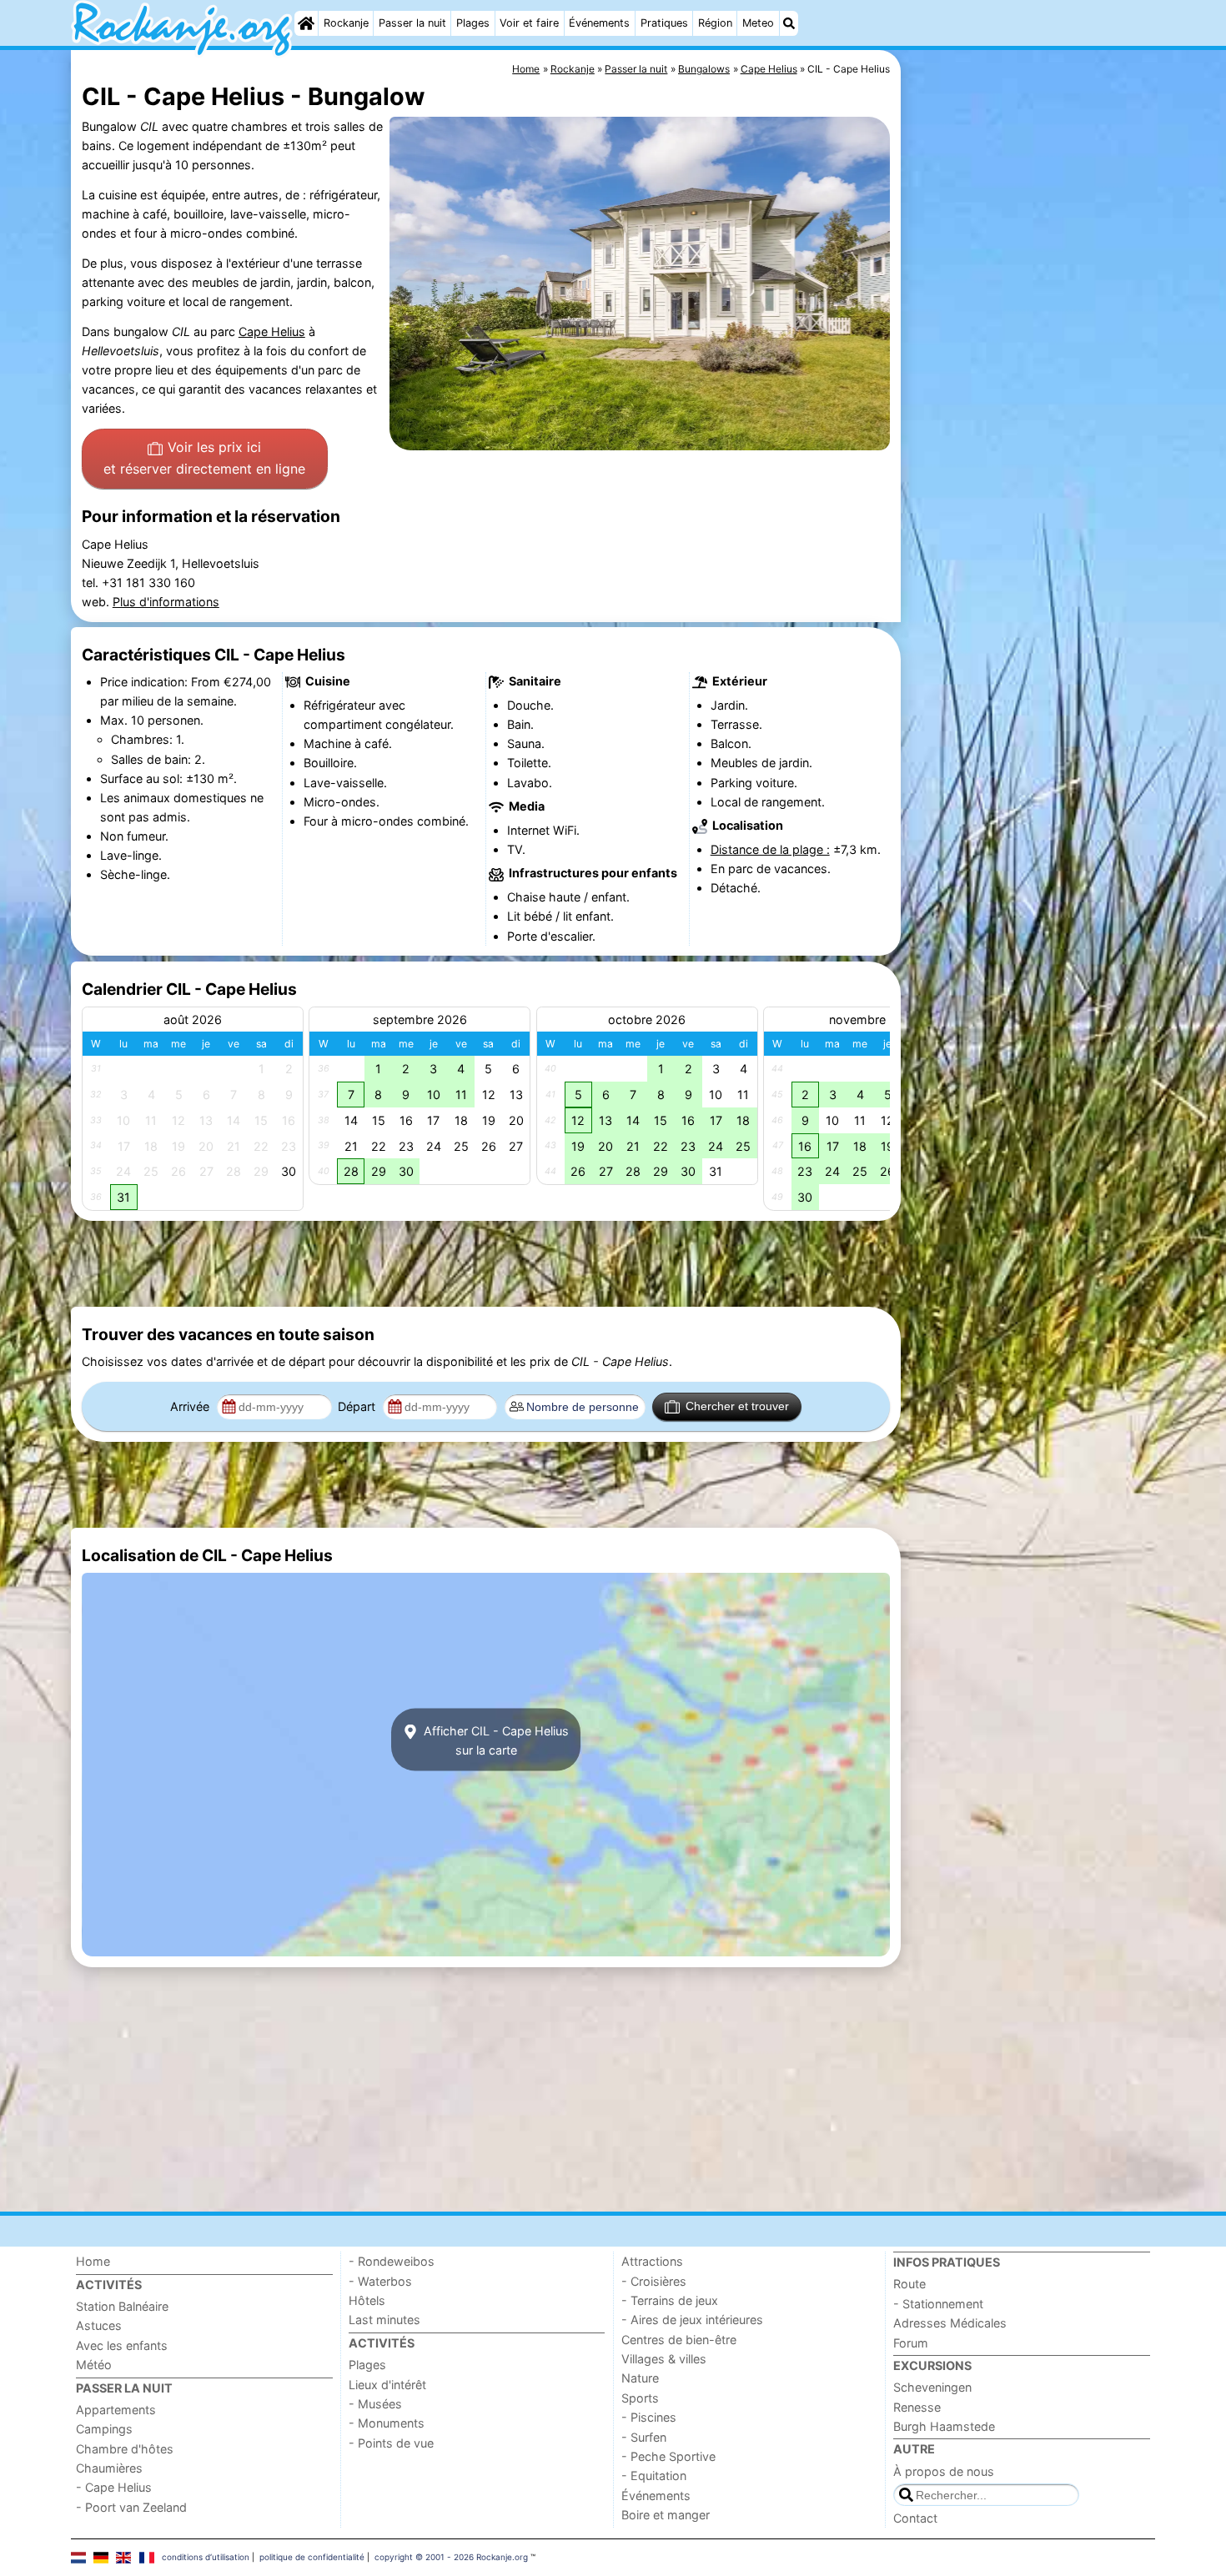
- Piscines (649, 2417)
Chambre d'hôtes (125, 2449)
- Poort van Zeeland (131, 2507)
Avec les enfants (122, 2345)
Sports (640, 2398)
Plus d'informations (166, 602)
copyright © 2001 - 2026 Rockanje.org (451, 2557)
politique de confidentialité (312, 2557)
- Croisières (654, 2281)
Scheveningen (932, 2387)
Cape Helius (272, 331)
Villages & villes (664, 2359)
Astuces (99, 2325)
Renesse (917, 2407)
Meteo (758, 23)
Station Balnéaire (122, 2306)
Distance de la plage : (770, 849)
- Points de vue (391, 2443)
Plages (473, 23)
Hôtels (367, 2300)
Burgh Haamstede (944, 2426)
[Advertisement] (1030, 434)
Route (909, 2284)
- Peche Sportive (668, 2456)
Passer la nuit (412, 23)
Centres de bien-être (679, 2340)
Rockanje (346, 23)
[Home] (306, 23)
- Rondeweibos (392, 2261)
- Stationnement (938, 2304)
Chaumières (109, 2468)
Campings (104, 2429)
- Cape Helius (114, 2487)
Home (93, 2261)
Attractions (652, 2261)
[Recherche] (789, 23)
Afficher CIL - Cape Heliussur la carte (495, 1740)
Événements (599, 23)
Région (715, 23)
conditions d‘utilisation (206, 2557)
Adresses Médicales (950, 2323)
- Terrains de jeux (670, 2300)
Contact (915, 2518)
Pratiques (664, 23)
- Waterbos (380, 2281)
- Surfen (644, 2437)
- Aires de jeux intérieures (692, 2320)
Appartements (116, 2410)
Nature (640, 2378)
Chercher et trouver (737, 1406)
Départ (358, 1406)
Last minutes (384, 2320)
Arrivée (191, 1406)
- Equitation (654, 2476)
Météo (94, 2365)
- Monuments (387, 2423)
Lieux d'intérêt (387, 2385)
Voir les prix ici (204, 458)
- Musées (375, 2404)
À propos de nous (944, 2471)
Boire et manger (666, 2515)
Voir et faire (529, 23)
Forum (911, 2343)
